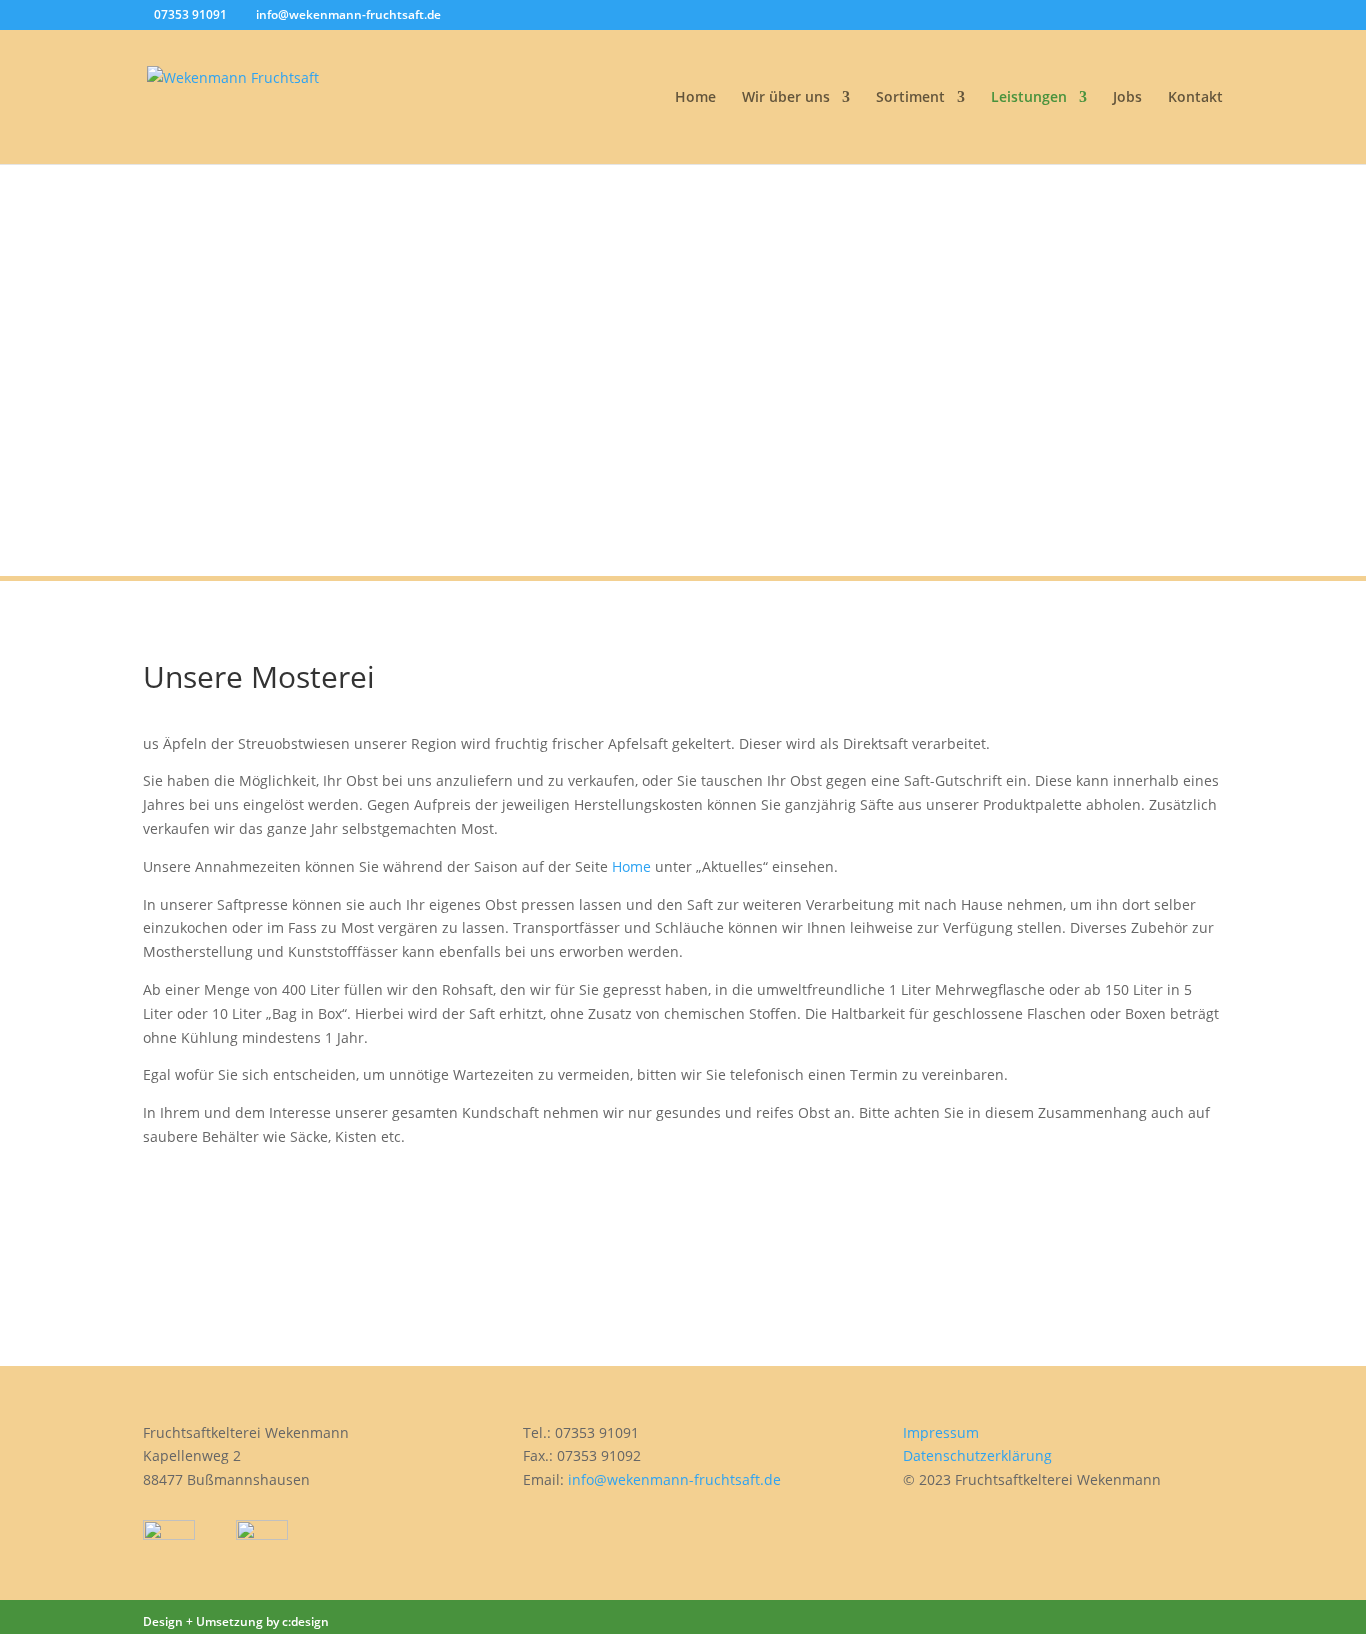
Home (695, 98)
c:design (305, 1621)
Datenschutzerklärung (977, 1455)
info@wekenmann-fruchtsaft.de (674, 1479)
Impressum (941, 1432)
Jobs (1127, 98)
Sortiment (910, 98)
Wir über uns (786, 98)
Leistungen (1029, 98)
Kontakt (1195, 98)
